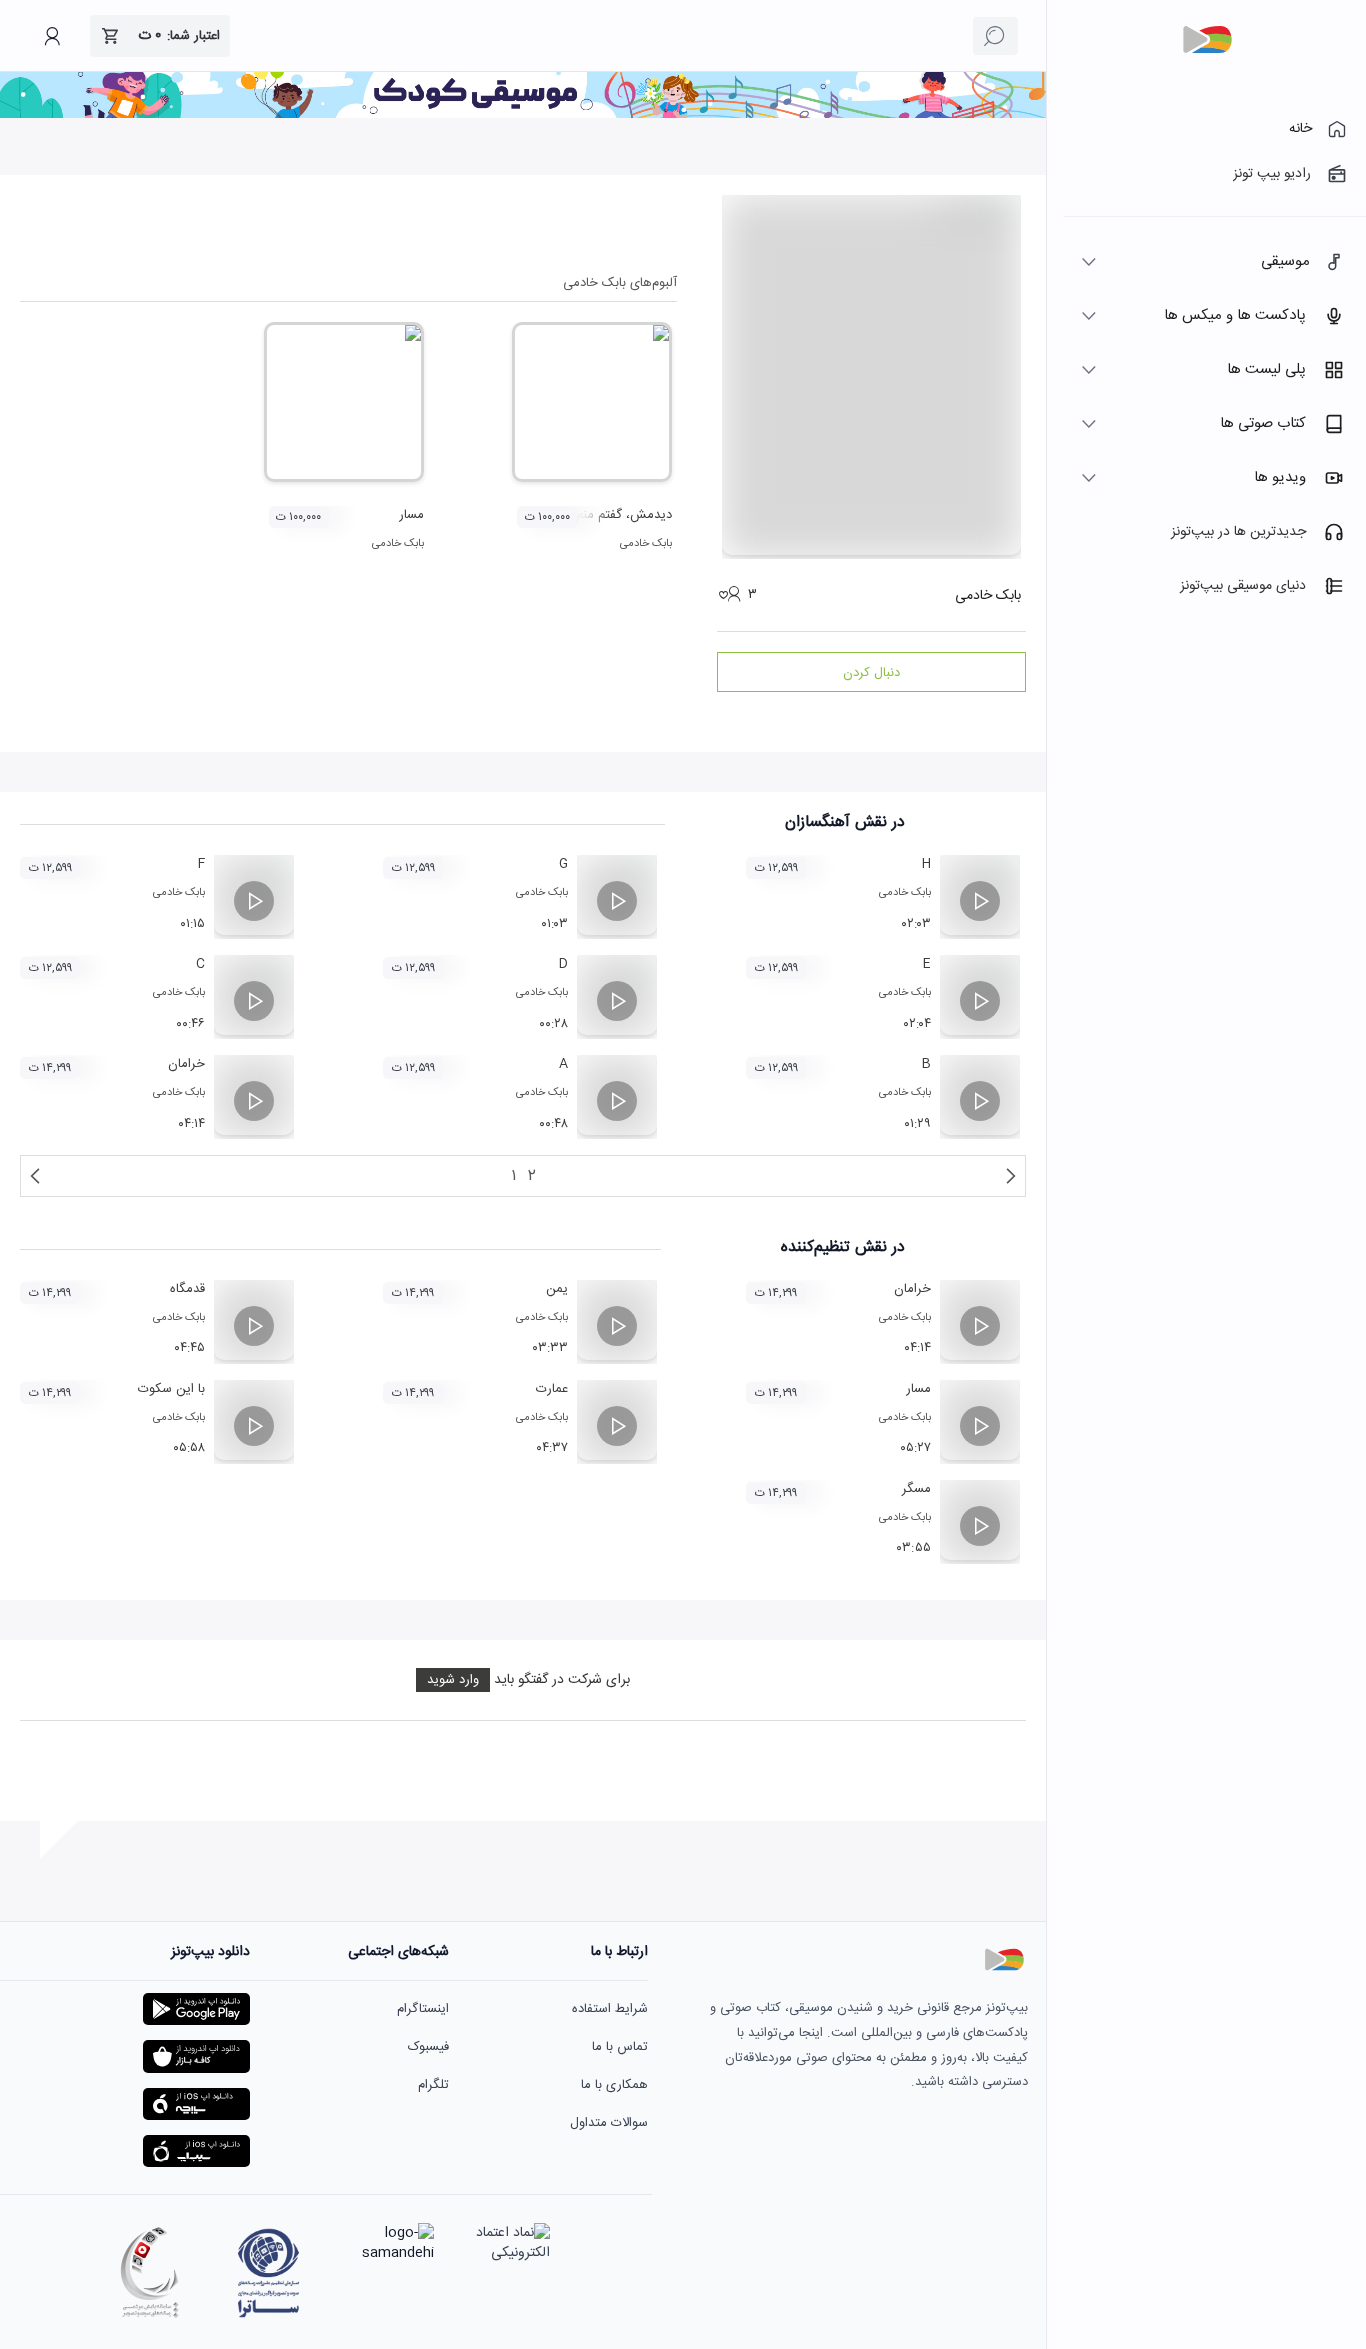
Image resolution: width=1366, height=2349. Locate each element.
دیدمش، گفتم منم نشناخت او (594, 515)
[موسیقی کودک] (523, 115)
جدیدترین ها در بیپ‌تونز (1238, 532)
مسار (411, 515)
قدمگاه (187, 1289)
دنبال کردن (871, 673)
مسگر (916, 1489)
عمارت (552, 1389)
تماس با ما (620, 2047)
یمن (557, 1289)
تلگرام (433, 2085)
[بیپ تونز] (1207, 40)
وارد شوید (453, 1680)
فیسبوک (428, 2047)
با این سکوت (171, 1389)
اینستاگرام (423, 2009)
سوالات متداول (609, 2123)
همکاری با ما (614, 2085)
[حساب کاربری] (52, 36)
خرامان (186, 1064)
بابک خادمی (646, 544)
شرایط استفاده (610, 2009)
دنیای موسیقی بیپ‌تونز (1243, 586)
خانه (1300, 129)
